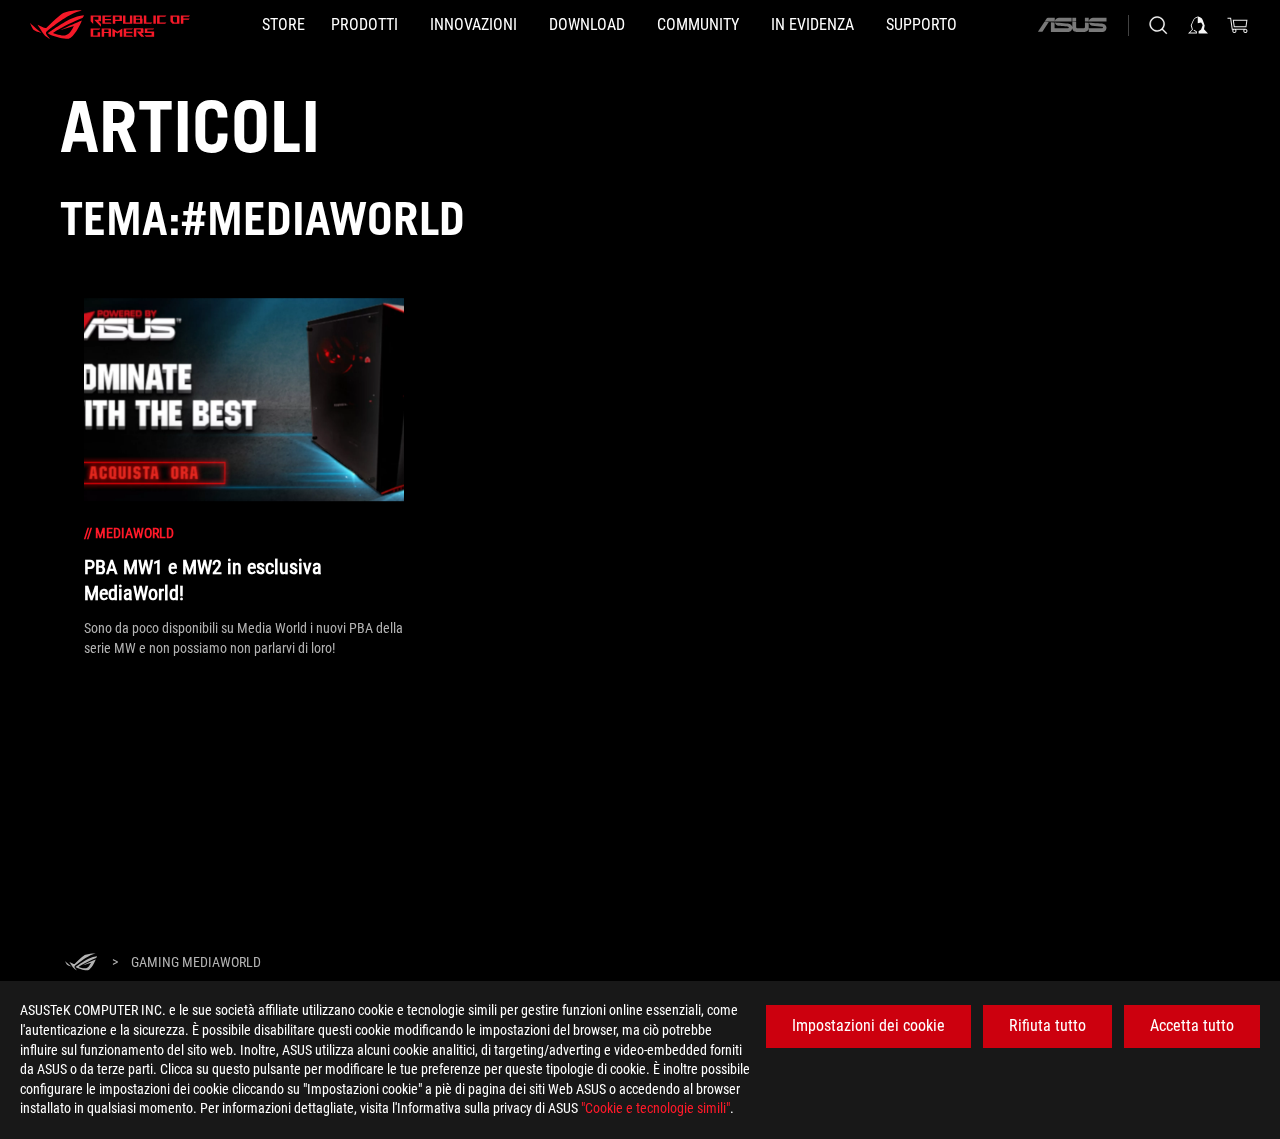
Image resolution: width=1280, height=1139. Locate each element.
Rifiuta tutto (1047, 1025)
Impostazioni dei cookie (868, 1025)
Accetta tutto (1192, 1025)
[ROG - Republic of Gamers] (110, 25)
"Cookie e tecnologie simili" (655, 1108)
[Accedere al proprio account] (1198, 25)
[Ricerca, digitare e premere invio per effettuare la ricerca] (1158, 25)
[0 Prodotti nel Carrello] (1238, 25)
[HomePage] (81, 963)
